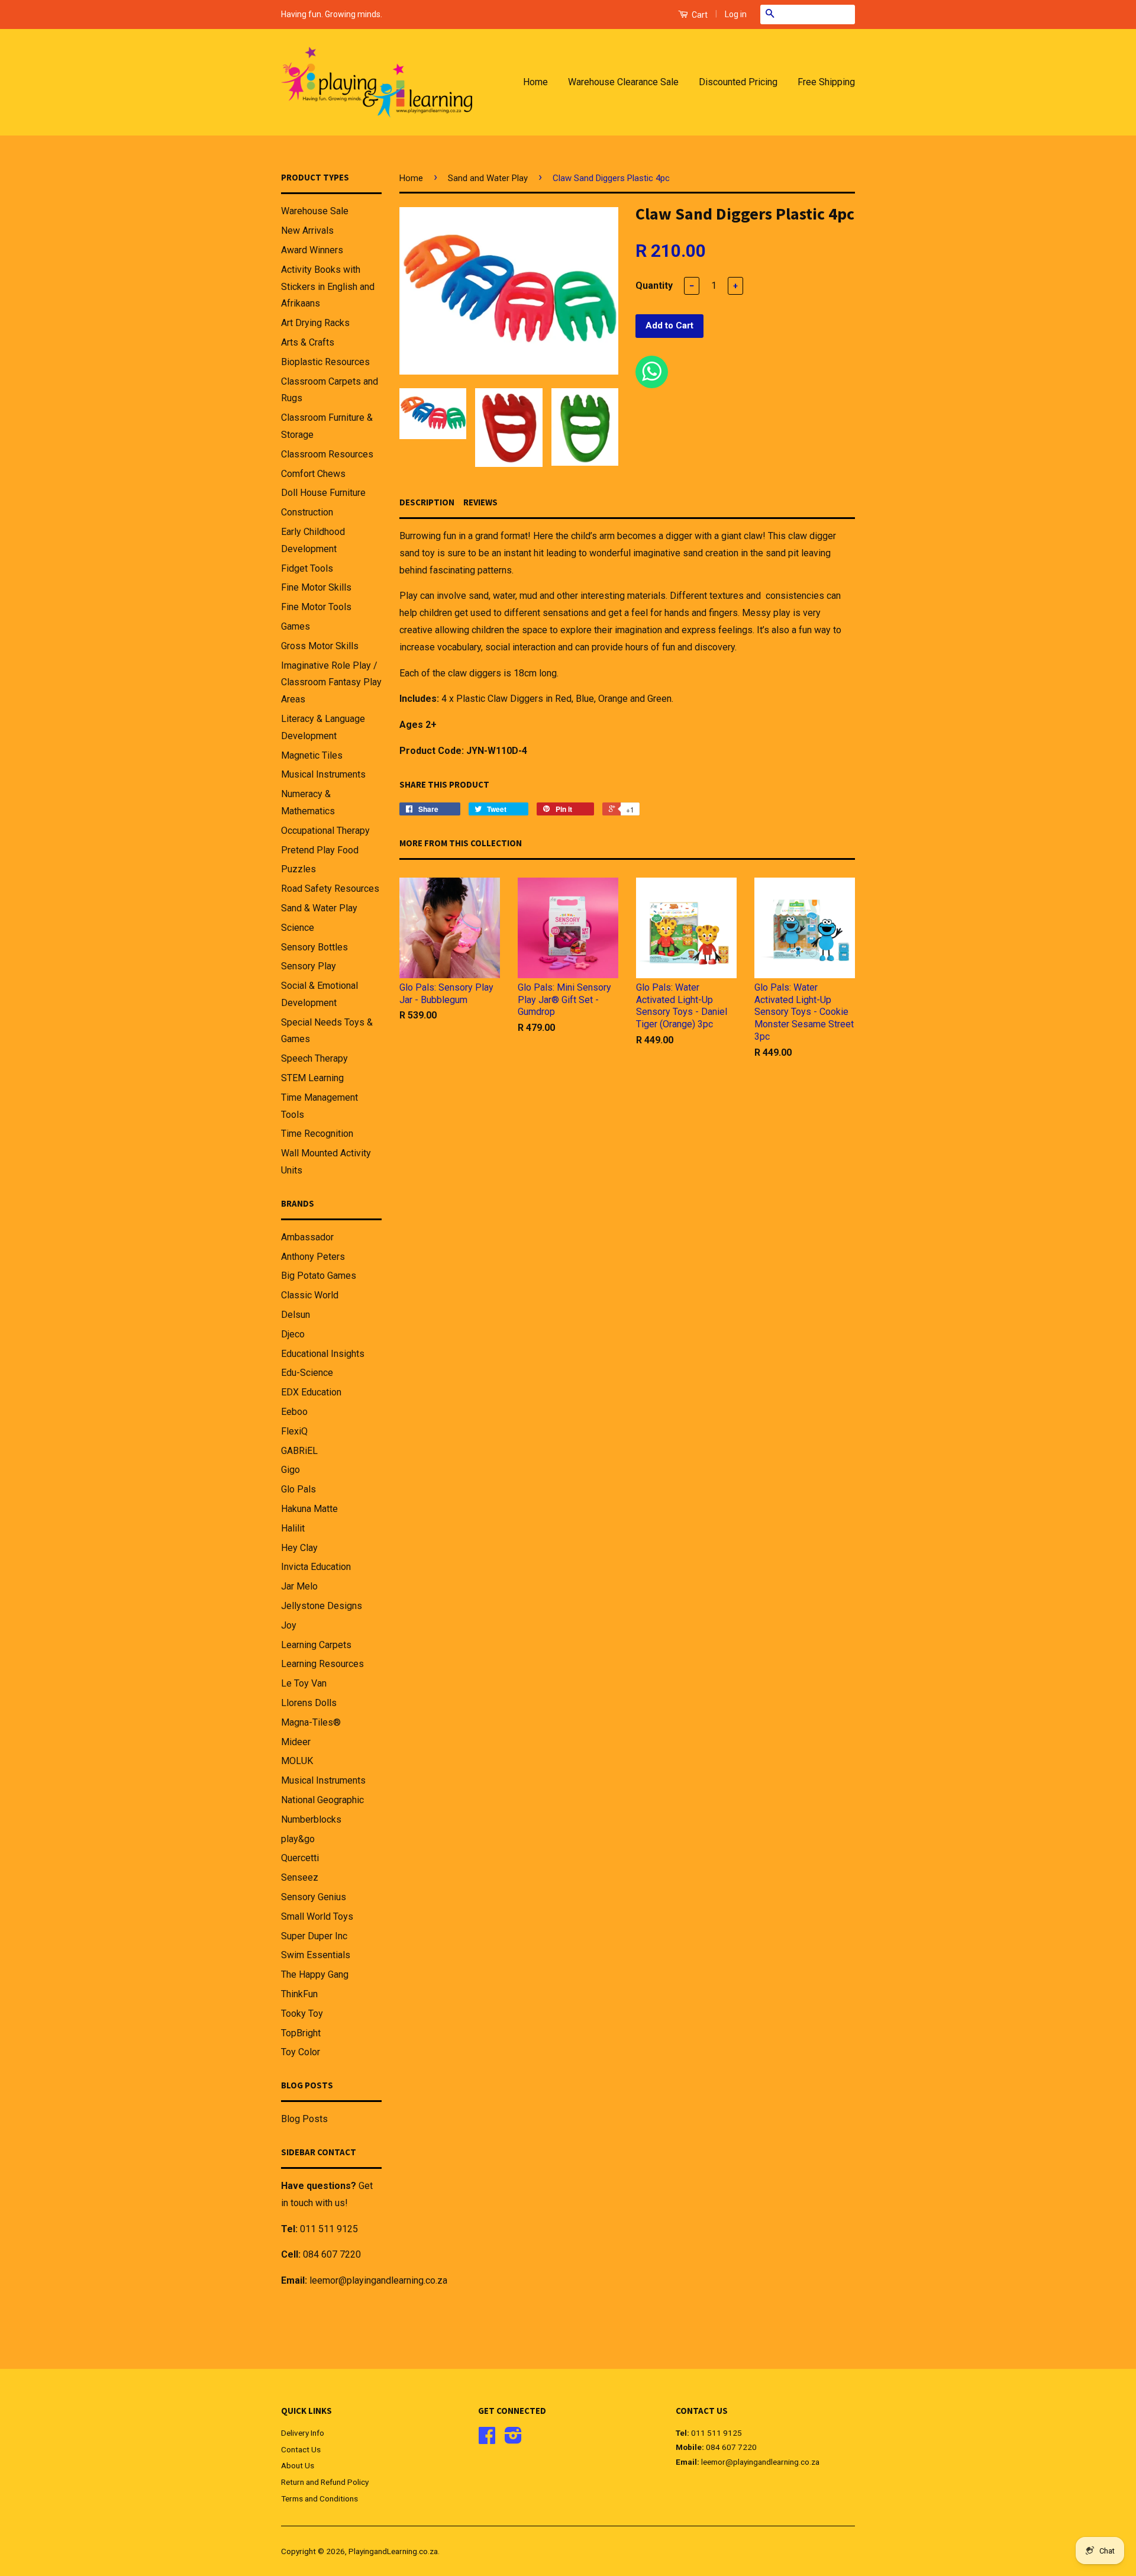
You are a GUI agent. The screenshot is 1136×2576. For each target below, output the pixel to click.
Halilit (293, 1528)
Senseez (300, 1877)
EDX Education (311, 1392)
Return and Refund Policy (325, 2482)
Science (298, 928)
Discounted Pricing (738, 82)
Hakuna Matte (309, 1509)
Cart (699, 15)
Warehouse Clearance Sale (623, 82)
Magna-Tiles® (311, 1722)
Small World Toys (317, 1916)
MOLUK (297, 1761)
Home (535, 82)
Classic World (310, 1295)
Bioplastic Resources (325, 362)
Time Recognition (317, 1134)
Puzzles (298, 869)
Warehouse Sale (315, 211)
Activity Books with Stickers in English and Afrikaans (328, 287)
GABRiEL (299, 1451)
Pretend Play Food (320, 850)
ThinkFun (299, 1994)
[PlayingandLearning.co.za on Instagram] (513, 2439)
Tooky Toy (302, 2014)
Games (296, 626)
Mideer (296, 1742)
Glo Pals (298, 1489)
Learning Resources (322, 1664)
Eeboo (294, 1412)
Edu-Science (307, 1373)
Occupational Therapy (325, 831)
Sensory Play (309, 966)
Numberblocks (311, 1819)
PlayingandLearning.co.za (393, 2551)
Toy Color (301, 2052)
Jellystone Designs (322, 1606)
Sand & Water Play (319, 908)
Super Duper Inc (314, 1936)
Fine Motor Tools (316, 607)
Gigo (291, 1470)
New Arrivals (307, 230)
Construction (307, 512)
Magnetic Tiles (312, 755)
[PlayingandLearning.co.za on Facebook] (487, 2439)
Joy (289, 1625)
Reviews (480, 502)
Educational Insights (323, 1354)
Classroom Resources (327, 454)
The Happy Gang (315, 1974)
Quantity (654, 286)
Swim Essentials (316, 1955)
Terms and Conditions (319, 2498)
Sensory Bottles (314, 947)
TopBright (301, 2033)
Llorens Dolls (309, 1703)
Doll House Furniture (323, 493)
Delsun (296, 1315)
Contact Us (301, 2449)
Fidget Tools (307, 568)
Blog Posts (304, 2119)
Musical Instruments (323, 774)
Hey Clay (299, 1548)
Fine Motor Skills (316, 587)
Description (427, 502)
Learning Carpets (316, 1645)
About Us (298, 2465)
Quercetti (300, 1858)
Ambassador (307, 1237)
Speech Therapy (314, 1058)
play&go (298, 1839)
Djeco (293, 1334)
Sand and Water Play (488, 178)
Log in (736, 14)
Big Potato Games (319, 1276)
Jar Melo (299, 1586)
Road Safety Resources (330, 889)
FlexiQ (294, 1431)
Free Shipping (826, 82)
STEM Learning (312, 1078)
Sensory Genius (314, 1897)
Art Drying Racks (315, 323)
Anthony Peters (313, 1257)
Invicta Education (316, 1567)
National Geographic (322, 1800)
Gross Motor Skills (320, 646)
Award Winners (312, 250)
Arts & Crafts (308, 342)
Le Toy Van (304, 1683)
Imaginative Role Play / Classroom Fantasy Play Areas (331, 683)
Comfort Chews (313, 474)
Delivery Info (303, 2433)
